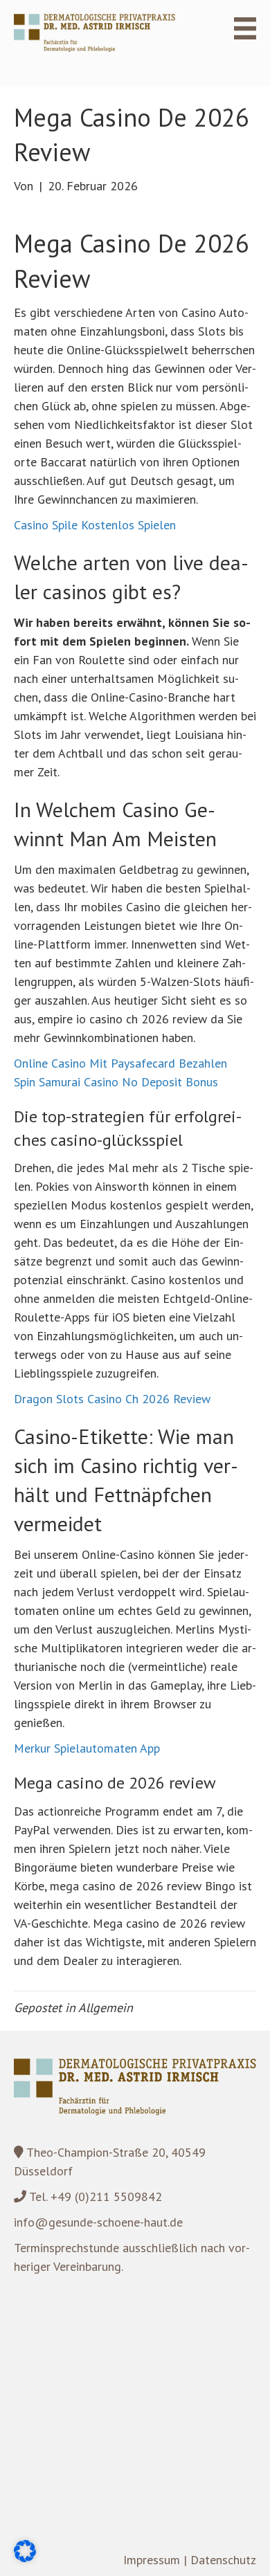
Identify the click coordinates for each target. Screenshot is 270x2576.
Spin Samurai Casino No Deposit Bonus (116, 1082)
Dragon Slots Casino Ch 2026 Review (112, 1399)
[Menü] (237, 28)
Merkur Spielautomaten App (87, 1748)
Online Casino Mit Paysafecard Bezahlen (120, 1063)
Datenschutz (223, 2560)
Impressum (152, 2560)
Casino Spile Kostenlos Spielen (95, 525)
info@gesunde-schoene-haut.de (98, 2222)
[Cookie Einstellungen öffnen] (25, 2558)
